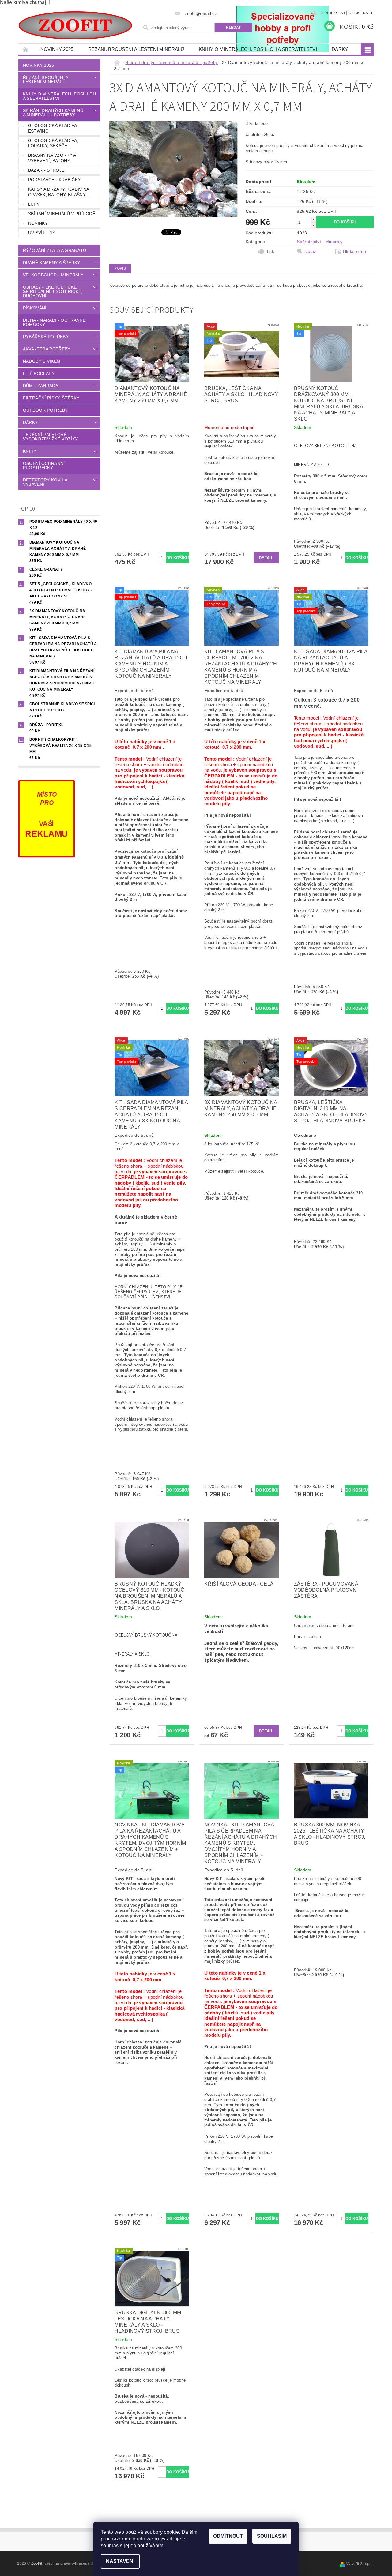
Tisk (270, 251)
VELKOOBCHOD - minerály (53, 275)
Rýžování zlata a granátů (55, 250)
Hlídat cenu (355, 251)
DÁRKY (340, 49)
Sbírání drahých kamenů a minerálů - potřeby (53, 113)
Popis (120, 268)
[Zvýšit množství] (313, 220)
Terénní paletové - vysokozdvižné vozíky (50, 437)
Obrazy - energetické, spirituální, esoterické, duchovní (53, 291)
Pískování (35, 308)
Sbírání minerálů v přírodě (62, 214)
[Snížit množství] (313, 225)
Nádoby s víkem (42, 361)
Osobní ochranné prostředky (45, 466)
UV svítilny (42, 233)
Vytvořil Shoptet (360, 2564)
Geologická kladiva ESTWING (53, 128)
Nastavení (120, 2561)
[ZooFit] (75, 25)
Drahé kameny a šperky (52, 263)
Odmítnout (228, 2536)
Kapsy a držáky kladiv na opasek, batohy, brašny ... (60, 192)
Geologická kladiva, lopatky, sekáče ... (53, 143)
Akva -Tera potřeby (47, 349)
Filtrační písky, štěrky (51, 398)
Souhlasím (272, 2536)
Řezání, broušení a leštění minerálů (136, 49)
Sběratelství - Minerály (320, 241)
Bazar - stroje (46, 170)
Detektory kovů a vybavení (45, 482)
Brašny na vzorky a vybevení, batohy (52, 158)
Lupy (34, 204)
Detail (266, 558)
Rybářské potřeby (46, 337)
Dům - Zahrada (41, 386)
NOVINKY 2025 (57, 49)
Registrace (361, 13)
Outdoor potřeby (45, 410)
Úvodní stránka (26, 49)
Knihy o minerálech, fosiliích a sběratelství (258, 49)
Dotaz (310, 251)
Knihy (30, 451)
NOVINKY (38, 223)
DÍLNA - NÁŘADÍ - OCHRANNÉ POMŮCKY (54, 322)
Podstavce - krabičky (54, 180)
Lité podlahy (39, 373)
